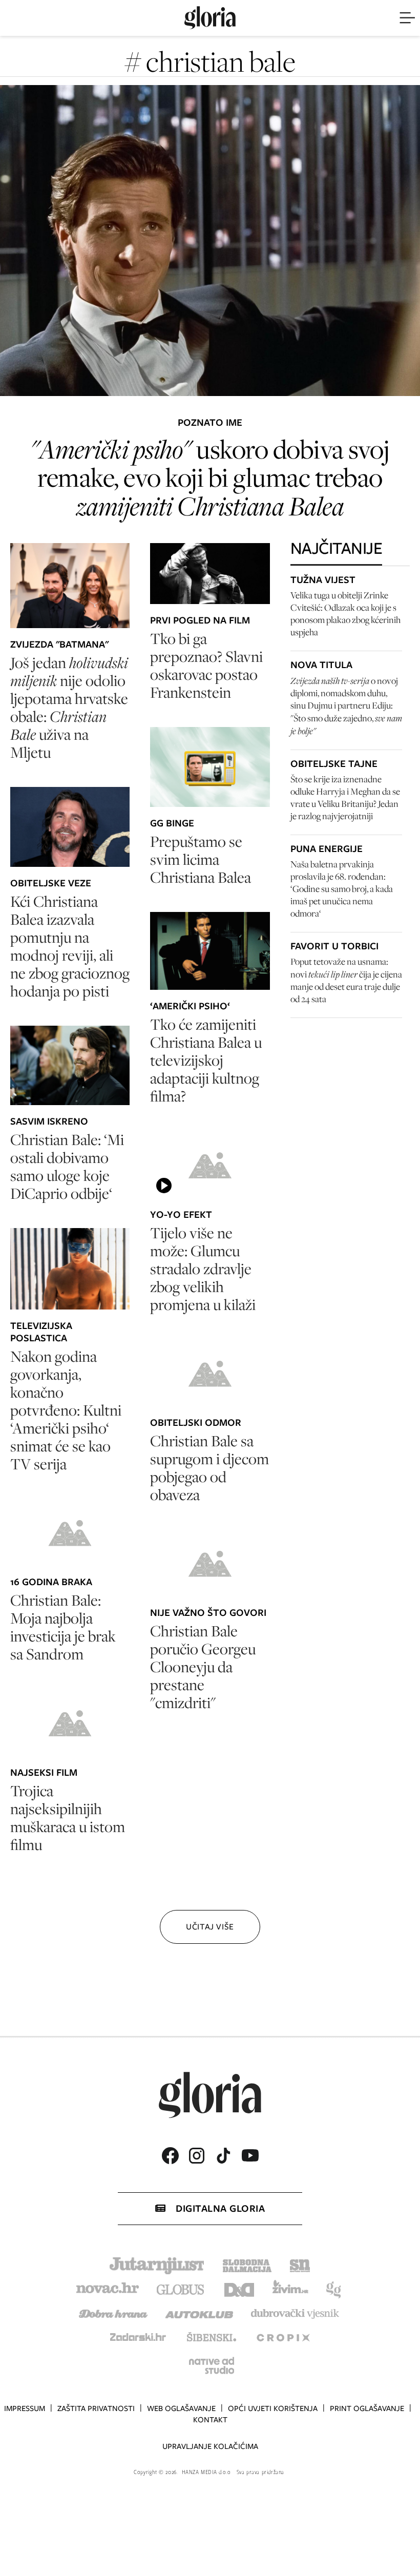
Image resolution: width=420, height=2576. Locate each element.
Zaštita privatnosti (96, 2408)
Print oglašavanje (367, 2408)
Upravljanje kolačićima (210, 2446)
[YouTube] (250, 2155)
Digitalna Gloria (220, 2208)
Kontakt (210, 2420)
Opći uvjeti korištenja (273, 2408)
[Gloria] (210, 18)
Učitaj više (210, 1927)
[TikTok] (223, 2156)
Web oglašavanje (181, 2408)
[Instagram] (197, 2156)
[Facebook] (170, 2156)
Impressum (25, 2408)
